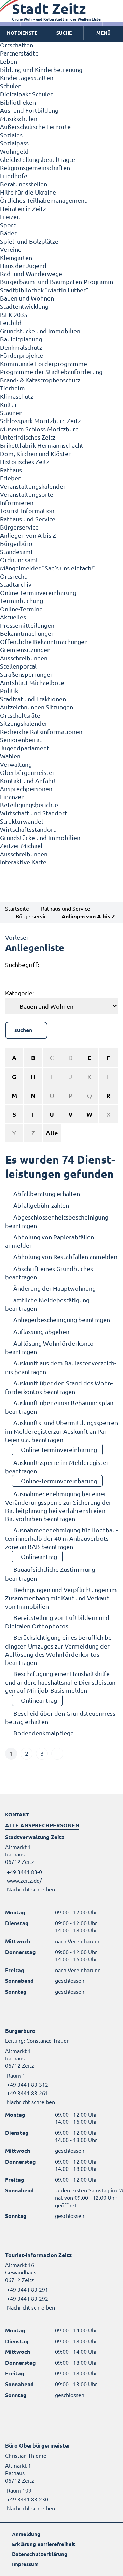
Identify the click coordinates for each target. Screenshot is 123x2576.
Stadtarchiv (16, 584)
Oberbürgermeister (27, 772)
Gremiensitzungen (25, 650)
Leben (9, 61)
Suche (64, 33)
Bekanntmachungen (27, 633)
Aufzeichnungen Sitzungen (37, 707)
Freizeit (10, 217)
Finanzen (12, 796)
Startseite (17, 908)
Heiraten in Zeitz (23, 208)
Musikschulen (19, 118)
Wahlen (10, 756)
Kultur (9, 404)
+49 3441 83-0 (24, 1872)
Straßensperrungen (27, 674)
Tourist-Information (27, 511)
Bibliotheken (18, 102)
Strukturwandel (22, 821)
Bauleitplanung (21, 339)
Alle (52, 1133)
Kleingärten (16, 257)
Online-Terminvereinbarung (38, 592)
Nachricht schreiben (31, 1889)
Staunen (11, 412)
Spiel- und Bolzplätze (29, 241)
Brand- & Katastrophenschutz (40, 380)
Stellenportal (18, 666)
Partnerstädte (19, 53)
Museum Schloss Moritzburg (39, 429)
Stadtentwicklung (24, 306)
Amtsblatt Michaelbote (32, 682)
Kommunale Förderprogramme (44, 363)
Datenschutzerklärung (40, 2554)
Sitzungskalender (24, 723)
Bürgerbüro (16, 543)
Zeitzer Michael (21, 846)
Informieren (17, 502)
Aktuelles (13, 617)
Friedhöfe (14, 176)
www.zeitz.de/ (24, 1880)
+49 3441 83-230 (27, 2499)
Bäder (8, 233)
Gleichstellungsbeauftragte (38, 159)
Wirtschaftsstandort (28, 829)
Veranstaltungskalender (33, 486)
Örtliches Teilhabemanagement (43, 200)
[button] (103, 33)
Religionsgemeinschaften (35, 167)
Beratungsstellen (24, 184)
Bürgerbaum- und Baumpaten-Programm (57, 282)
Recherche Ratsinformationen (41, 731)
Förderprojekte (22, 355)
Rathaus (11, 470)
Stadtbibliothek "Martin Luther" (44, 290)
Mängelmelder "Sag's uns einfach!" (48, 568)
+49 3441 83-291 (27, 2289)
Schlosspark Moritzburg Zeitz (40, 421)
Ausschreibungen (24, 658)
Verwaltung (16, 764)
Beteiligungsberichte (29, 805)
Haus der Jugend (23, 266)
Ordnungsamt (19, 560)
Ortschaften (17, 45)
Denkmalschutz (21, 347)
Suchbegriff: (22, 964)
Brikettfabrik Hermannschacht (42, 445)
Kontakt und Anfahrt (28, 780)
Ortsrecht (13, 576)
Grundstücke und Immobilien (40, 331)
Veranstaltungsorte (27, 494)
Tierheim (12, 388)
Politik (9, 691)
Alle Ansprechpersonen (42, 1825)
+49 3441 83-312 (27, 2084)
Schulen (11, 86)
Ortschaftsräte (20, 715)
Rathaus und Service (28, 519)
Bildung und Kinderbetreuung (41, 69)
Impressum (25, 2564)
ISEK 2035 (14, 314)
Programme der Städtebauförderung (51, 372)
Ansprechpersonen (26, 789)
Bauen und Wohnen (27, 298)
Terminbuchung (22, 601)
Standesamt (17, 551)
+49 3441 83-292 (27, 2298)
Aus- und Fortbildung (29, 110)
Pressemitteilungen (27, 625)
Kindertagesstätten (27, 78)
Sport (8, 225)
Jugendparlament (25, 748)
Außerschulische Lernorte (35, 127)
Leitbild (11, 323)
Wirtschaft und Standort (33, 813)
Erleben (11, 478)
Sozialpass (14, 143)
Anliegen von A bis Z (28, 535)
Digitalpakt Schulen (27, 94)
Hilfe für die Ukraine (28, 192)
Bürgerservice (19, 527)
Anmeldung (26, 2534)
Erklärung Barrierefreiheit (44, 2544)
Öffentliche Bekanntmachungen (44, 641)
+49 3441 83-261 (27, 2093)
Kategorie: (19, 993)
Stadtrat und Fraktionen (33, 699)
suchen (23, 1030)
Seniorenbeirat (21, 740)
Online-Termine (21, 609)
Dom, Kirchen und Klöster (35, 453)
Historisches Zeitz (25, 462)
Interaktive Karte (23, 862)
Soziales (11, 135)
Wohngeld (14, 151)
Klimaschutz (17, 396)
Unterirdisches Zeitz (28, 437)
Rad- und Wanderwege (31, 273)
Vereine (11, 249)
